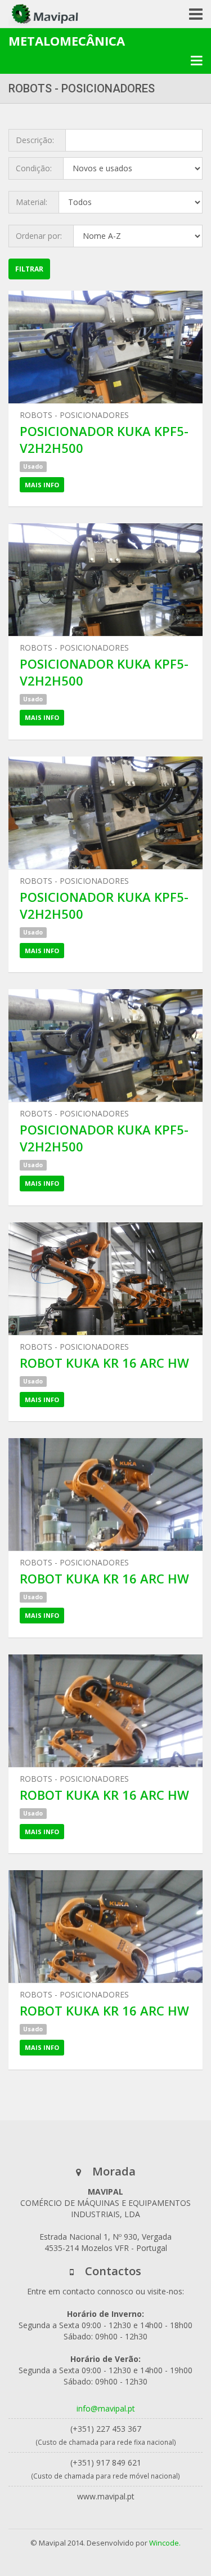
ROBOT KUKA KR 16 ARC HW (104, 1363)
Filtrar (29, 269)
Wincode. (165, 2543)
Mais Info (42, 485)
